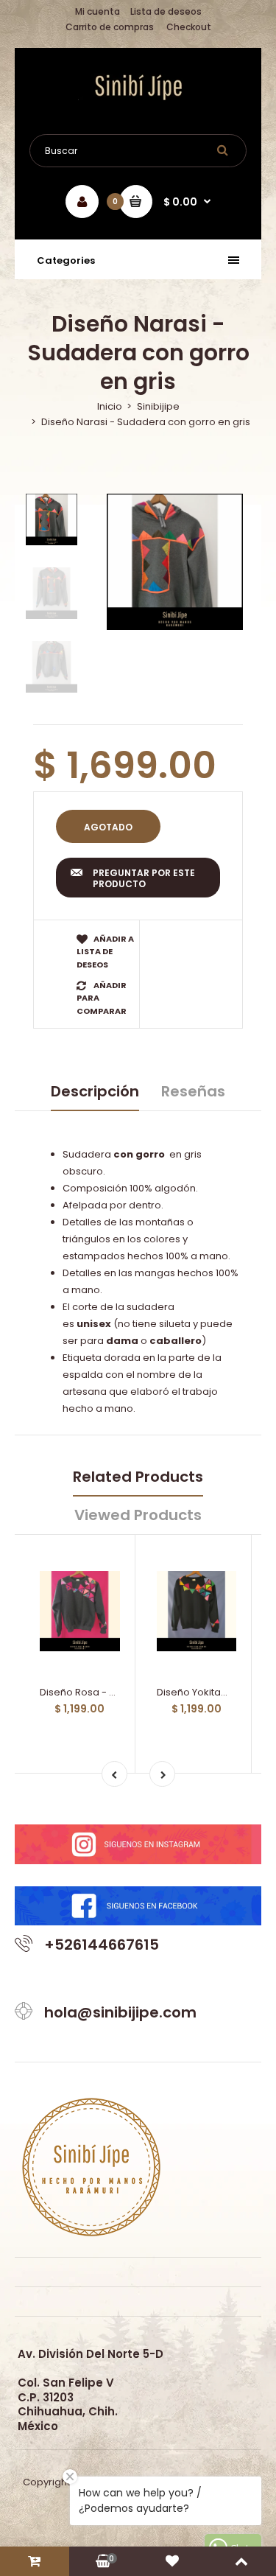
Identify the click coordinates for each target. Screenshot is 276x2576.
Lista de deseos (166, 11)
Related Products (138, 1477)
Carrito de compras (110, 27)
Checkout (189, 27)
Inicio (110, 406)
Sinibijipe (158, 406)
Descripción (95, 1091)
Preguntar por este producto (144, 879)
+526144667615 (102, 1945)
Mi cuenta (98, 11)
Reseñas (193, 1091)
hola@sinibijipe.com (120, 2012)
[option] (175, 562)
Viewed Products (138, 1515)
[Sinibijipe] (138, 97)
